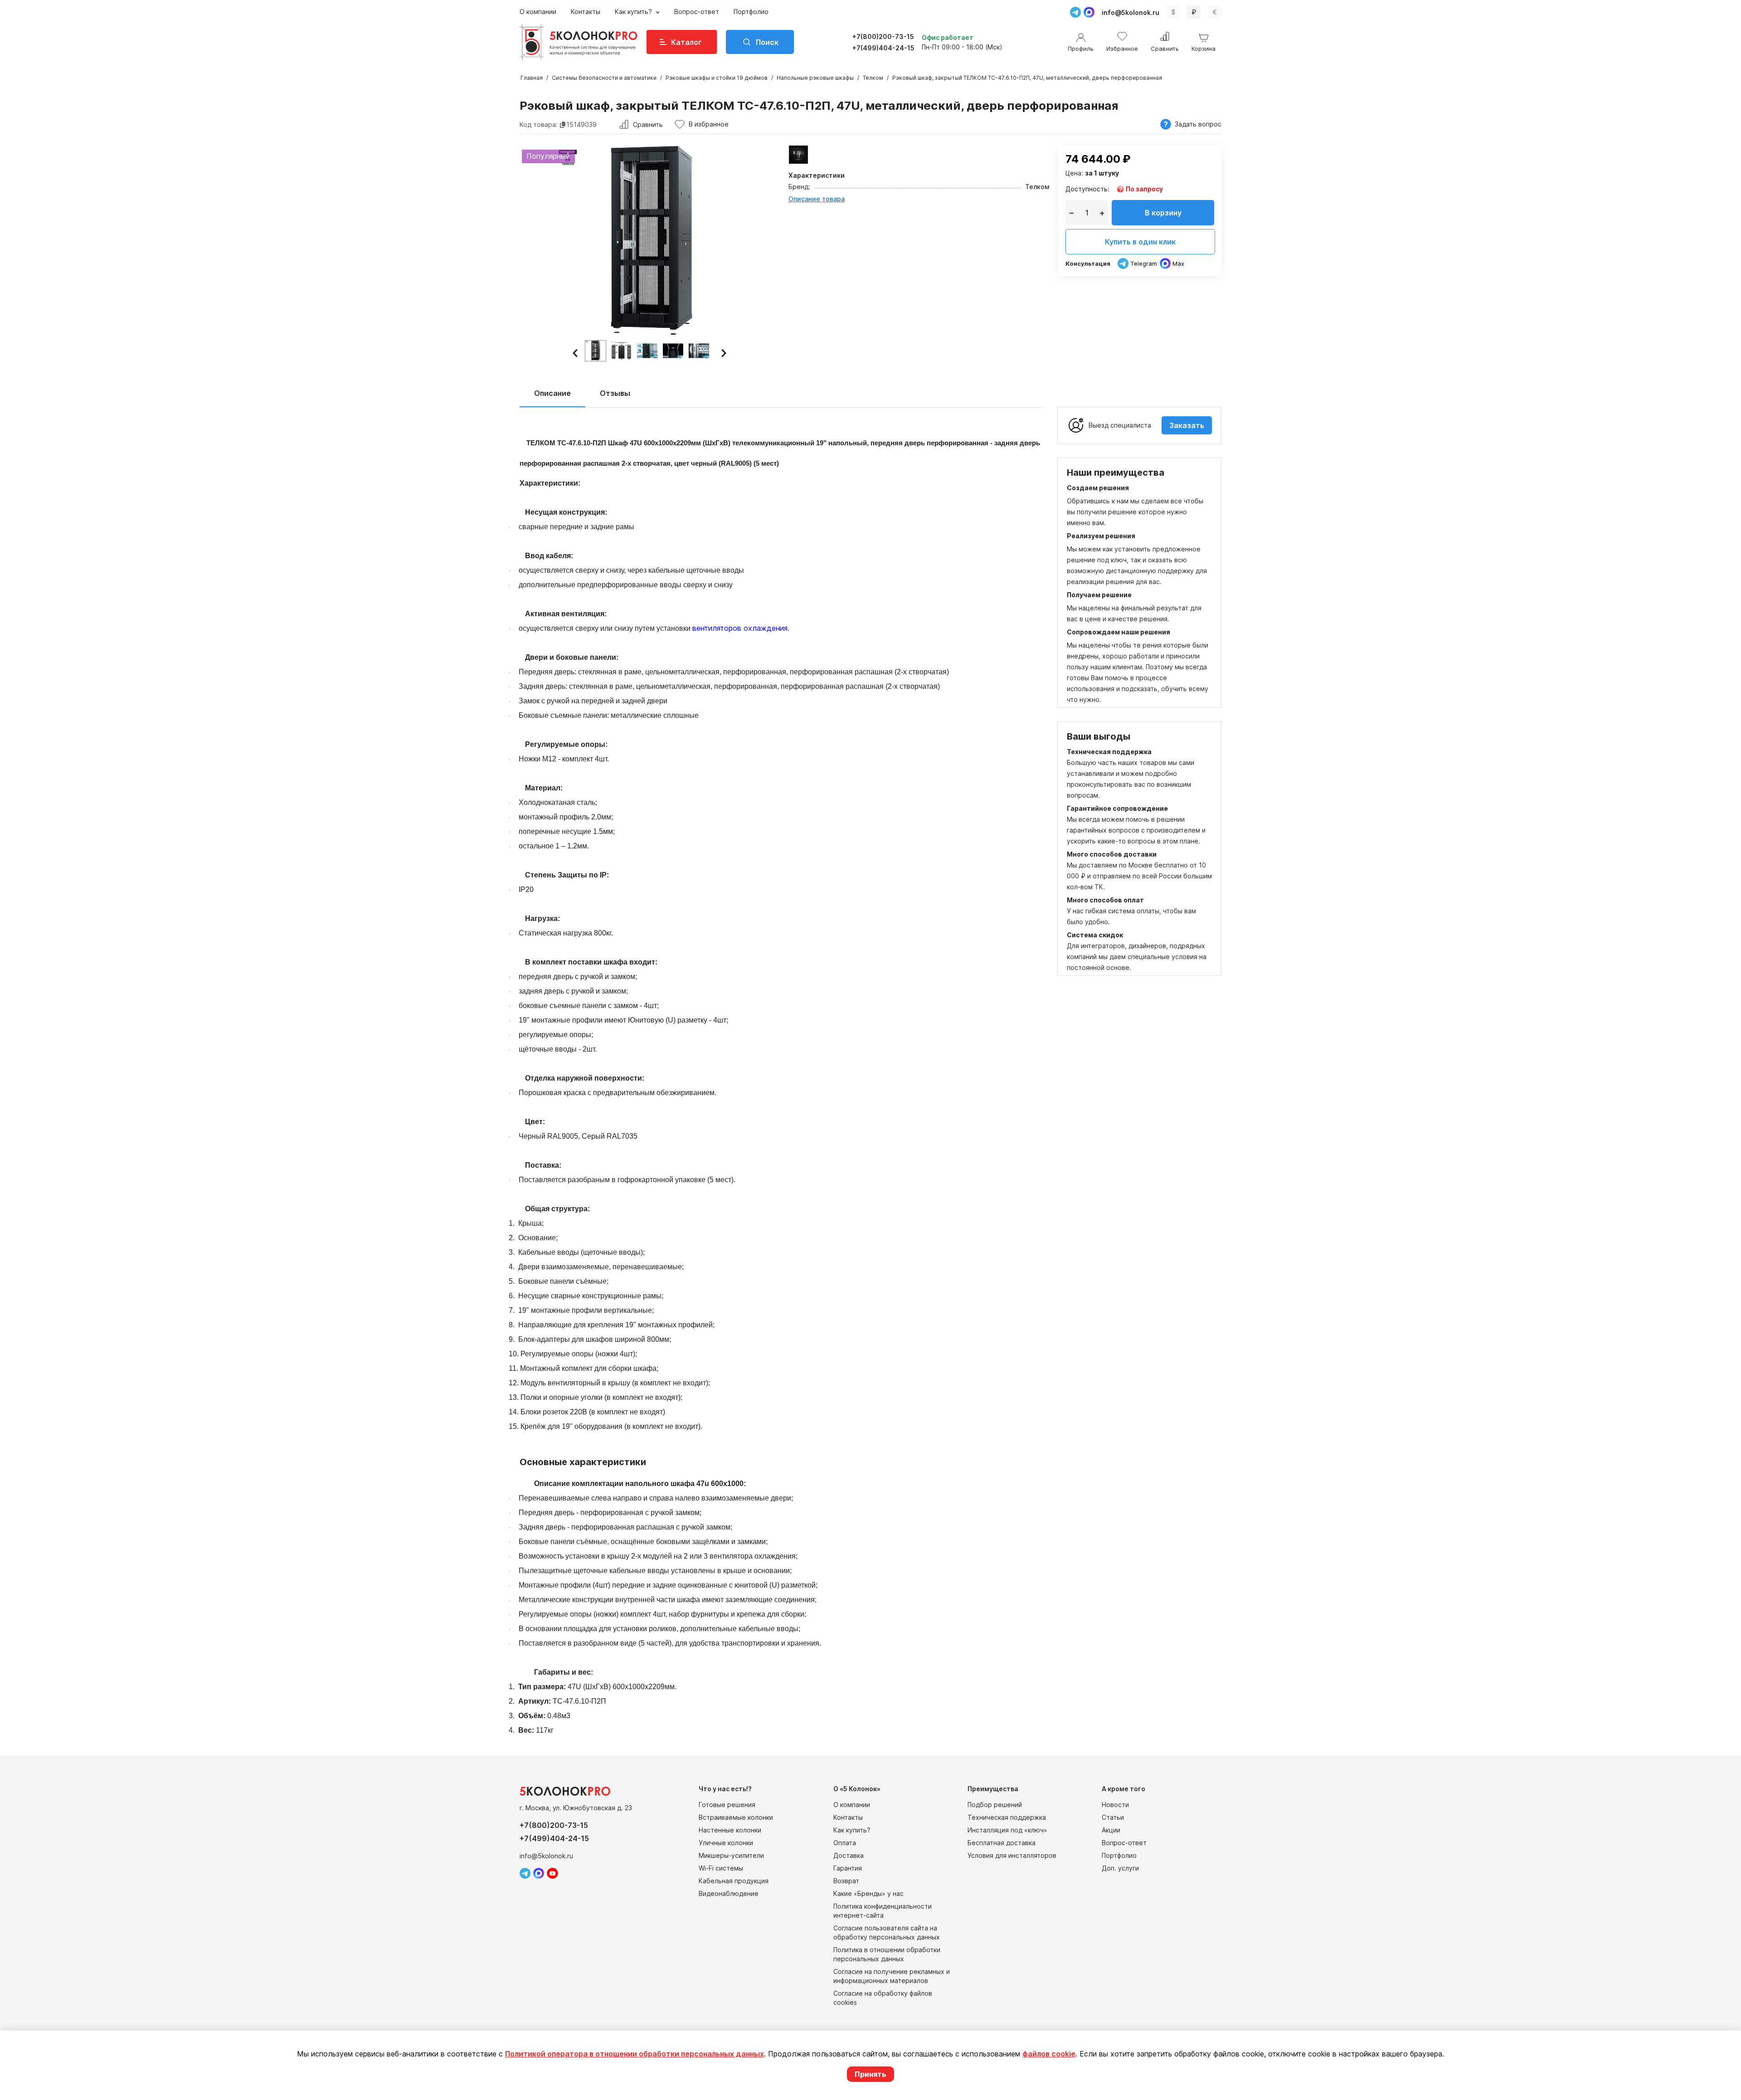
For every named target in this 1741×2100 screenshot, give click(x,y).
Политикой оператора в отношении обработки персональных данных (635, 2054)
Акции (1111, 1830)
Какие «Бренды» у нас (868, 1893)
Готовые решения (727, 1805)
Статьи (1113, 1817)
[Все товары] (799, 155)
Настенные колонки (730, 1830)
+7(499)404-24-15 (883, 48)
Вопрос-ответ (697, 12)
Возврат (846, 1881)
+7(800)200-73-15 (883, 37)
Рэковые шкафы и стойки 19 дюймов (717, 78)
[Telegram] (1075, 12)
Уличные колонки (726, 1843)
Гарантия (848, 1868)
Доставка (849, 1855)
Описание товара (817, 199)
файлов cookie (1049, 2054)
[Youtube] (552, 1873)
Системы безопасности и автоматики (604, 78)
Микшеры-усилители (731, 1855)
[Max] (1089, 12)
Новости (1115, 1805)
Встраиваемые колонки (736, 1817)
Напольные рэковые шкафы (815, 78)
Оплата (845, 1843)
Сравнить (648, 124)
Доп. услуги (1120, 1868)
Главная (532, 78)
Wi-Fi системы (721, 1868)
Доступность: (1087, 189)
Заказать (1187, 425)
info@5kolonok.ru (1131, 12)
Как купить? (634, 12)
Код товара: (539, 124)
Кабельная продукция (734, 1881)
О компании (538, 12)
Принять (870, 2074)
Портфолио (751, 12)
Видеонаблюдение (729, 1893)
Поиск (767, 42)
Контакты (586, 12)
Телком (873, 78)
